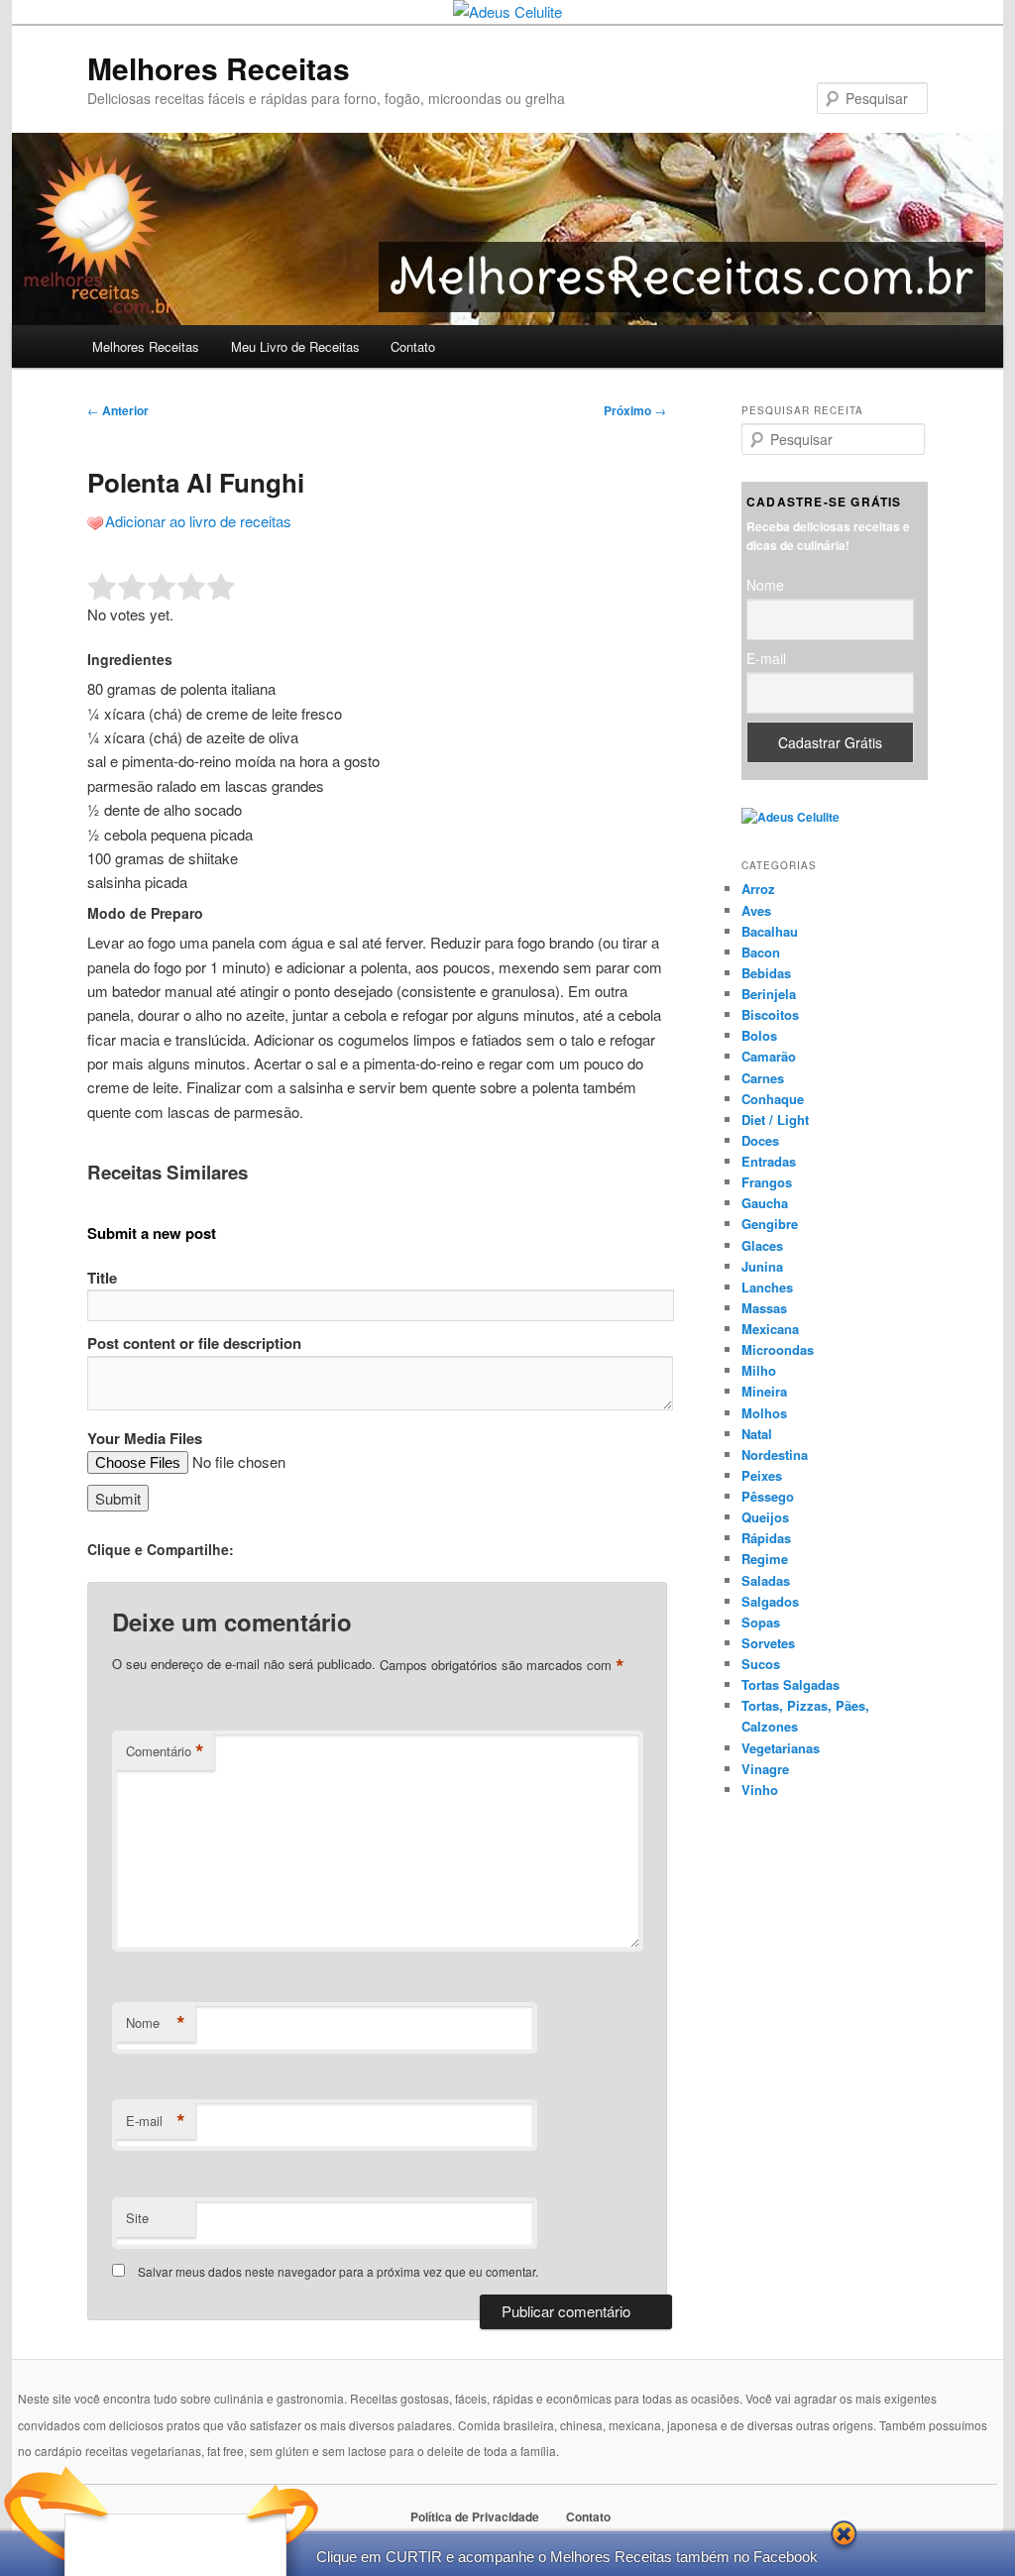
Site (137, 2218)
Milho (759, 1370)
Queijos (765, 1517)
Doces (760, 1140)
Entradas (769, 1161)
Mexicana (770, 1329)
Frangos (767, 1182)
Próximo (635, 410)
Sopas (761, 1622)
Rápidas (766, 1538)
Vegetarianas (781, 1748)
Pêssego (768, 1496)
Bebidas (766, 973)
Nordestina (775, 1455)
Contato (413, 346)
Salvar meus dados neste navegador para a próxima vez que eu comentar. (338, 2271)
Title (102, 1278)
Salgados (770, 1601)
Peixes (762, 1475)
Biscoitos (770, 1014)
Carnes (763, 1078)
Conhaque (773, 1099)
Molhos (764, 1413)
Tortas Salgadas (790, 1684)
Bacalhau (770, 931)
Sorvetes (768, 1643)
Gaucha (765, 1203)
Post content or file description (194, 1343)
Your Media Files (145, 1438)
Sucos (761, 1664)
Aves (756, 910)
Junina (762, 1266)
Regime (765, 1559)
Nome (156, 2023)
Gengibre (770, 1224)
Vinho (760, 1790)
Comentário (165, 1751)
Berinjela (769, 994)
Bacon (761, 952)
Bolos (759, 1035)
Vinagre (765, 1769)
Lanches (767, 1287)
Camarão (769, 1056)
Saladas (766, 1580)
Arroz (758, 889)
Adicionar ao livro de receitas (198, 521)
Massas (764, 1308)
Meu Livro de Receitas (295, 346)
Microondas (778, 1349)
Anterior (118, 410)
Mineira (764, 1391)
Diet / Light (775, 1120)
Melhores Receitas (219, 68)
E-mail (156, 2121)
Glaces (762, 1245)
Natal (757, 1434)
